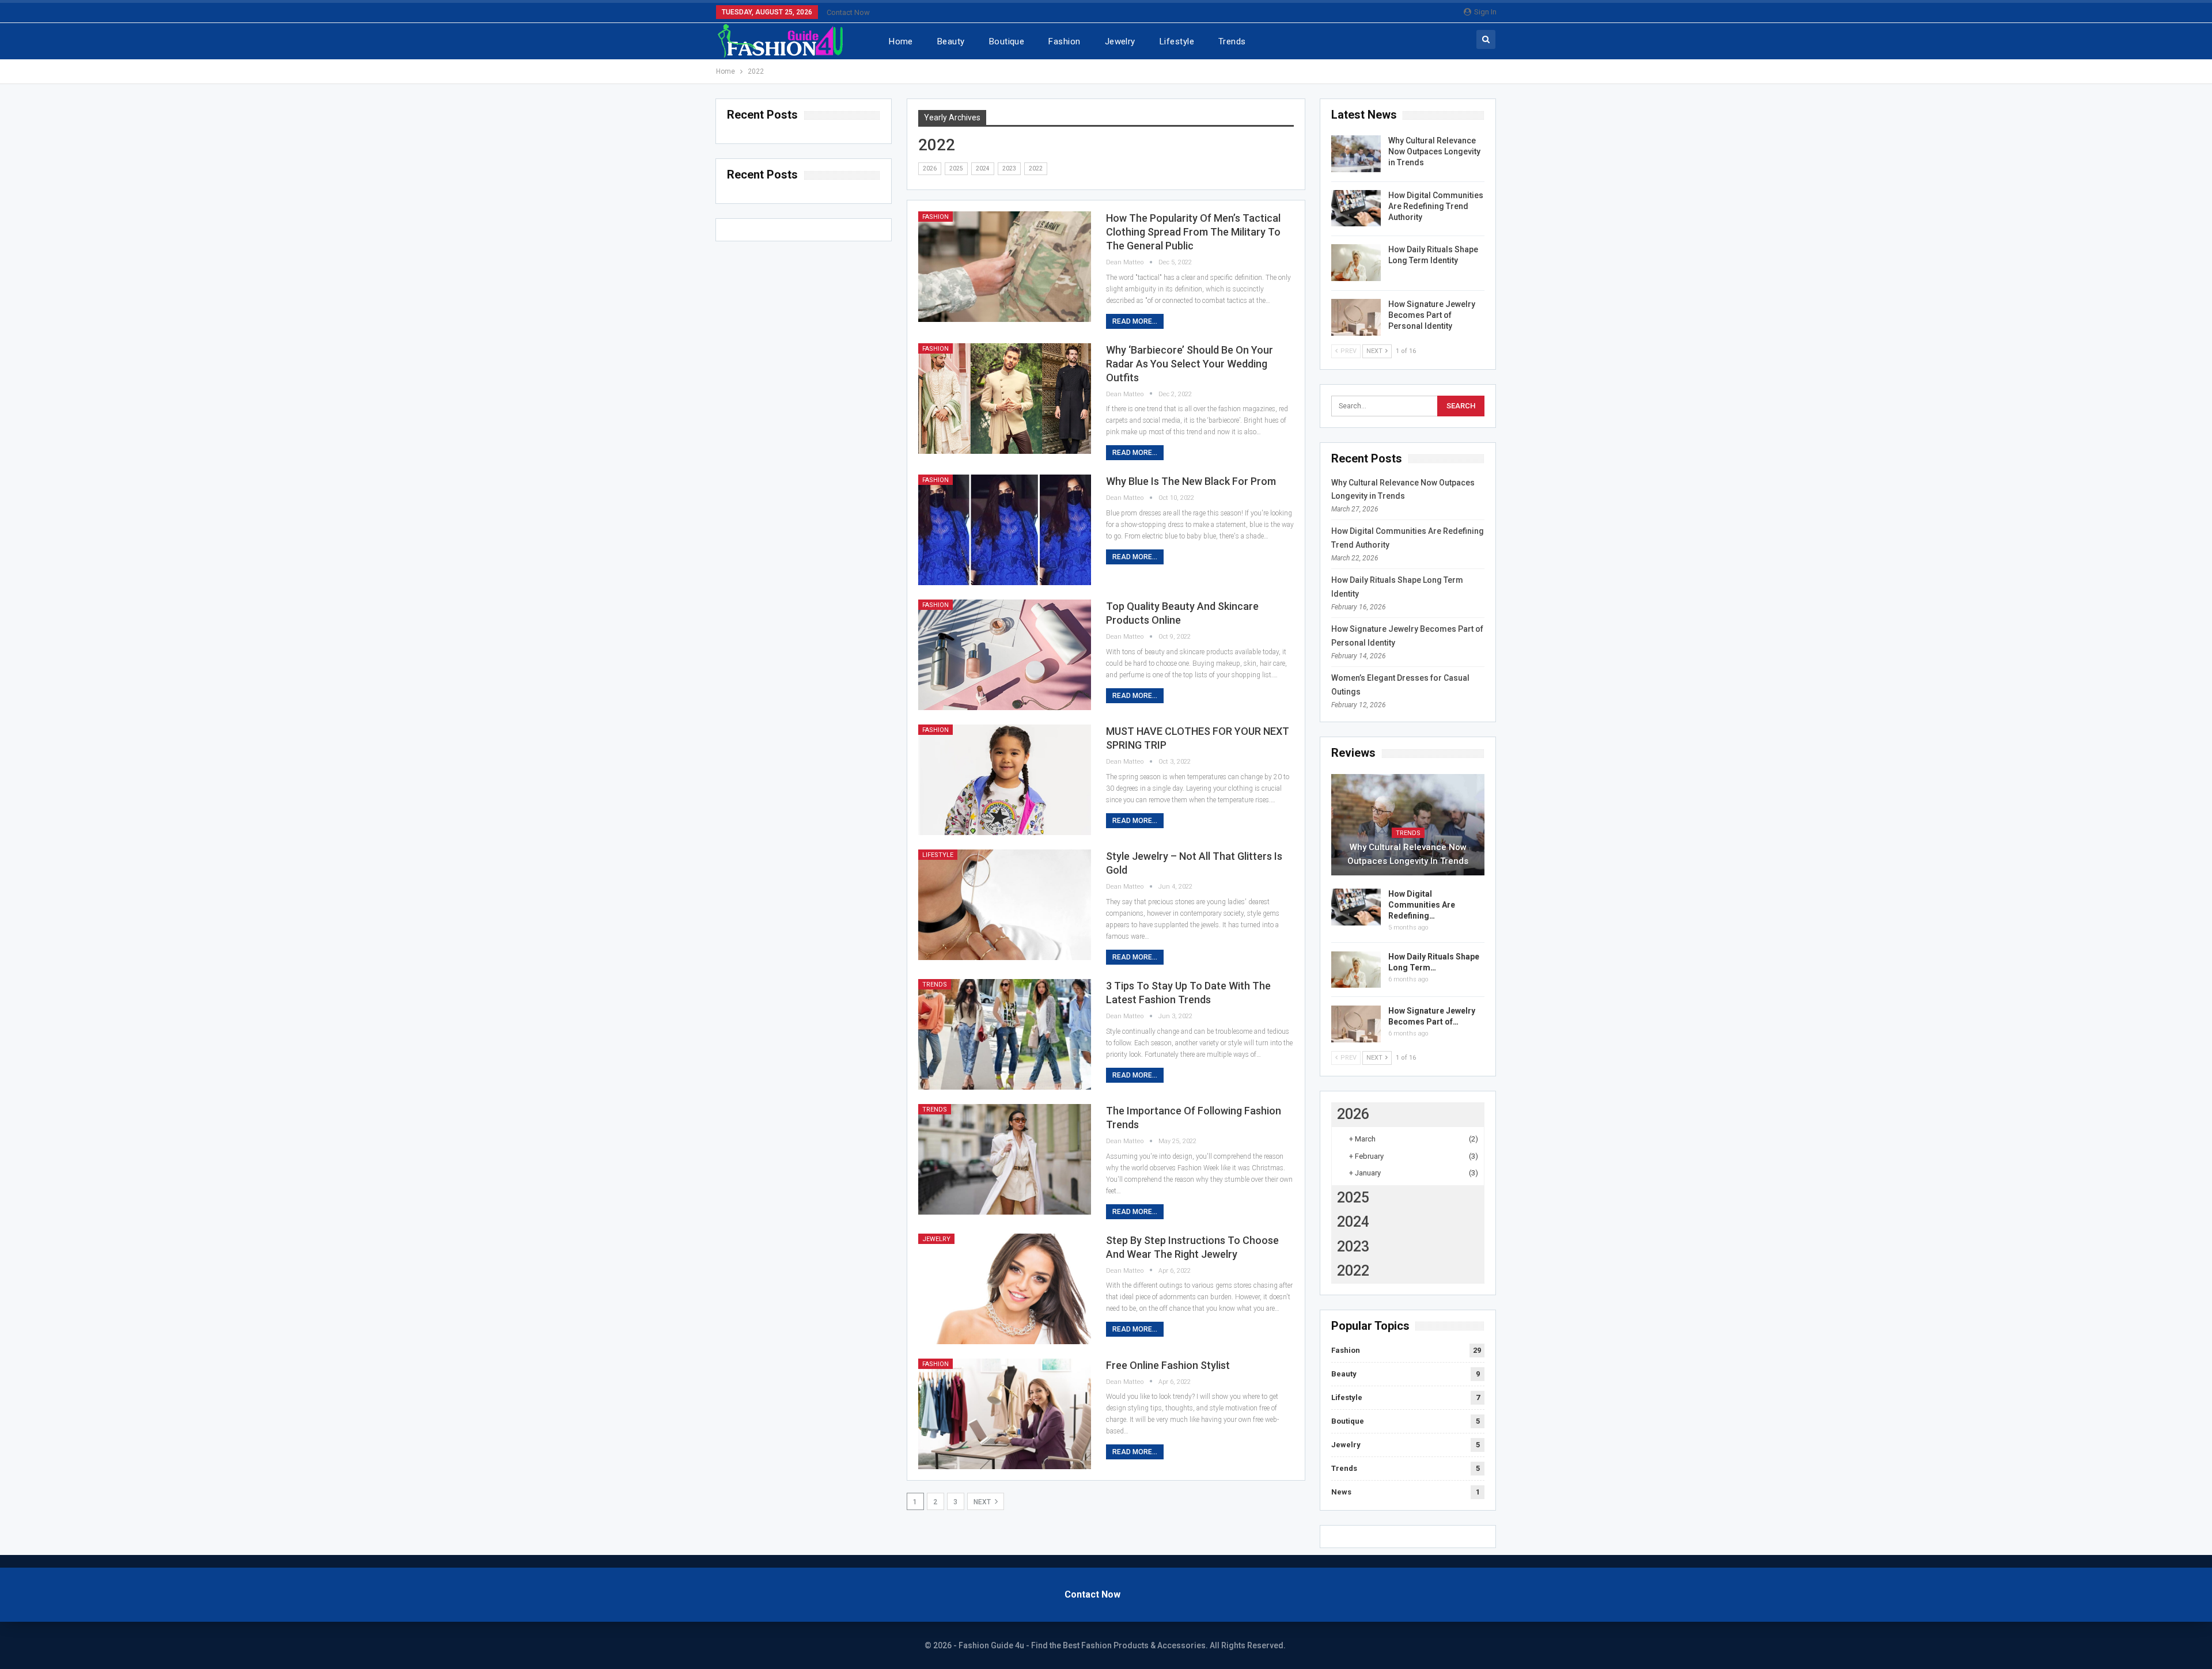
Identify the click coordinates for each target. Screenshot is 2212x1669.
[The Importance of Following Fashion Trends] (1005, 1159)
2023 (1009, 168)
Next (983, 1502)
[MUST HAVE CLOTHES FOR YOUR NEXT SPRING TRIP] (1005, 780)
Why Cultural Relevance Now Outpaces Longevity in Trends (1434, 151)
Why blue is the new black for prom (1191, 481)
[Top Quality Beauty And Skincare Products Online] (1005, 655)
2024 (983, 168)
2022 (1036, 168)
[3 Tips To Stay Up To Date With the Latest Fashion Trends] (1005, 1034)
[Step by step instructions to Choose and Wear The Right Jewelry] (1005, 1289)
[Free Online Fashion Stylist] (1005, 1414)
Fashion (1064, 41)
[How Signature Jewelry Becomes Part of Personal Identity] (1356, 317)
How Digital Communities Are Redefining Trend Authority (1436, 206)
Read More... (1135, 321)
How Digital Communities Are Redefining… (1422, 905)
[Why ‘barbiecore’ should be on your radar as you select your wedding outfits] (1005, 399)
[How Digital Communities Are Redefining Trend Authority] (1356, 208)
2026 (930, 168)
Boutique (1007, 41)
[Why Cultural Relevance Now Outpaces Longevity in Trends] (1356, 154)
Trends (1232, 41)
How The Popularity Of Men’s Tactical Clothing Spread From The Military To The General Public (1193, 232)
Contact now (848, 12)
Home (901, 41)
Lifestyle (1177, 41)
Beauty (951, 41)
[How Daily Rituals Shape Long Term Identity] (1356, 263)
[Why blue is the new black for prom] (1005, 530)
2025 (956, 168)
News (1341, 1492)
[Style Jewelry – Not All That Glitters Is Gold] (1005, 905)
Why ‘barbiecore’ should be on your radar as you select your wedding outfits (1190, 364)
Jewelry (1120, 41)
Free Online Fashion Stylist (1168, 1365)
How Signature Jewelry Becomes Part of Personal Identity (1432, 315)
